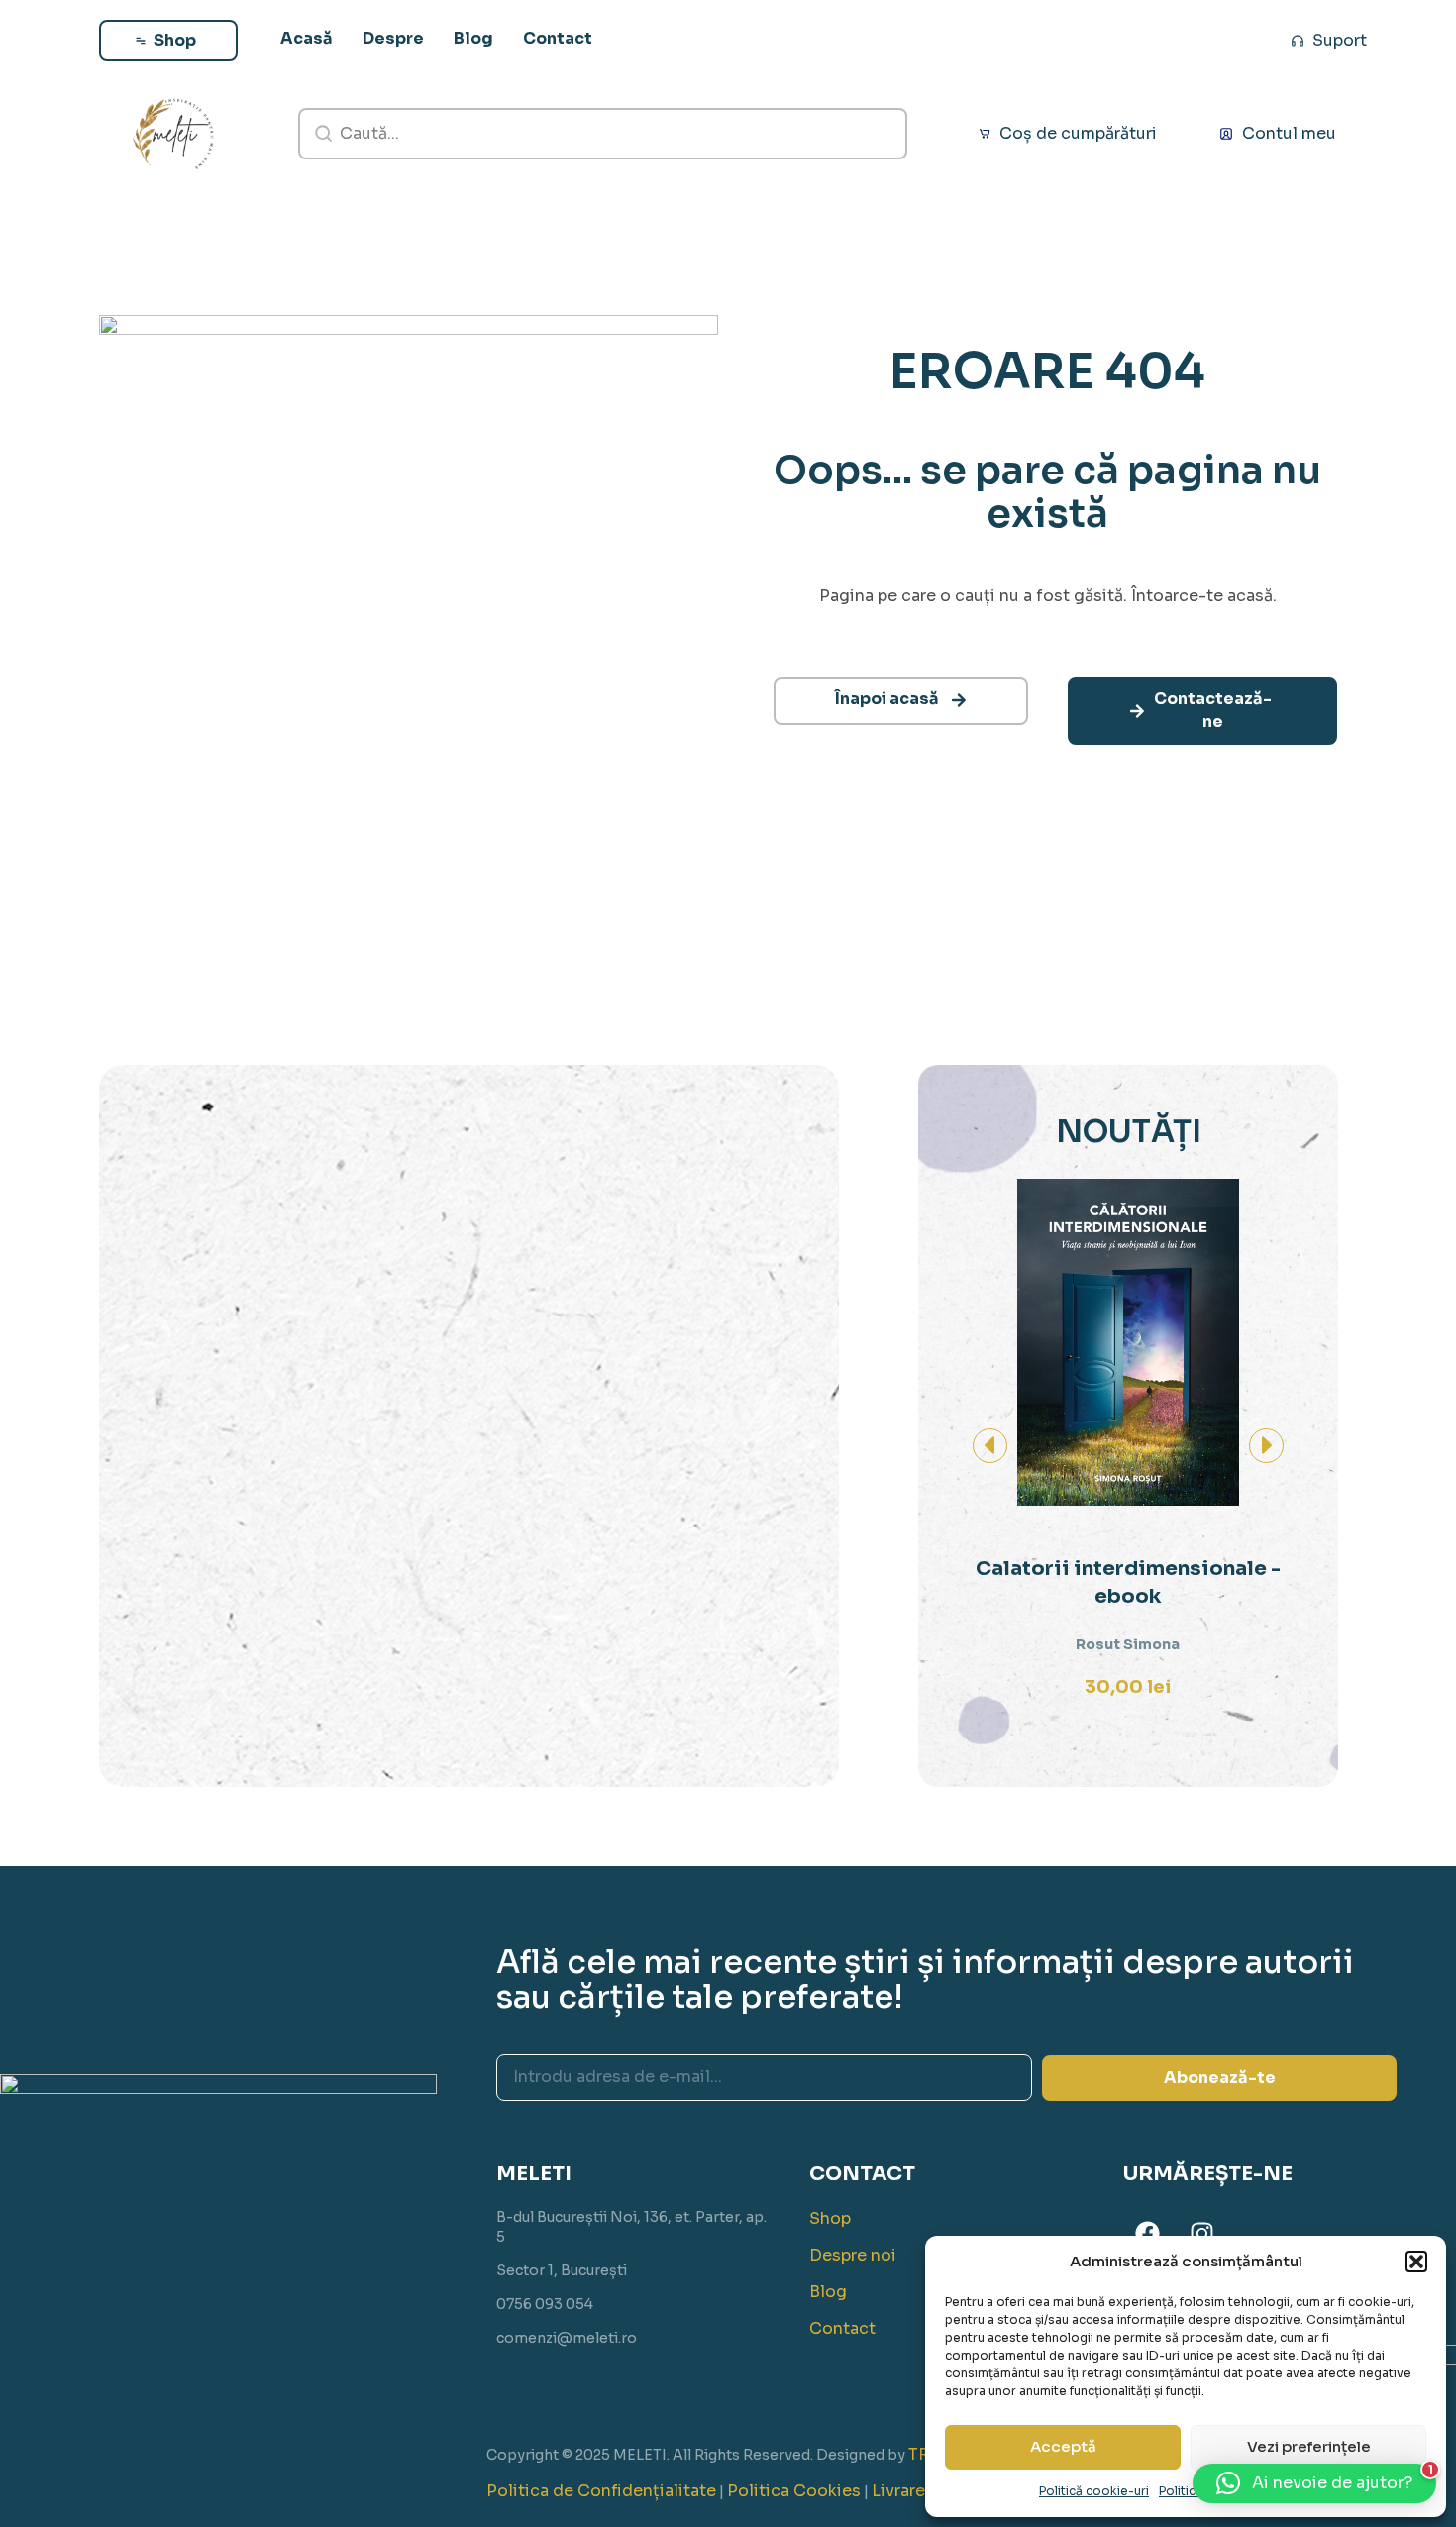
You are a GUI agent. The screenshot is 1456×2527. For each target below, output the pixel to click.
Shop (830, 2218)
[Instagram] (1202, 2233)
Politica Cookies (794, 2491)
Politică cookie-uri (1094, 2491)
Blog (828, 2292)
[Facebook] (1148, 2233)
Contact (842, 2328)
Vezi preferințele (1309, 2446)
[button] (1416, 2262)
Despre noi (853, 2255)
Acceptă (1063, 2446)
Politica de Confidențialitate (601, 2491)
